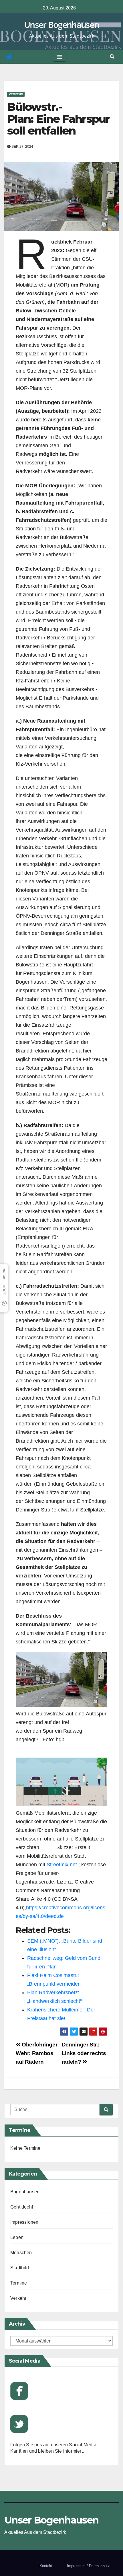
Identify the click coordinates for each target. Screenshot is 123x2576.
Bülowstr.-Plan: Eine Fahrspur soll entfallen (58, 119)
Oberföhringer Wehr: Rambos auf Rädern (36, 2053)
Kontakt (46, 2566)
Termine (19, 2283)
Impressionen (24, 2222)
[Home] (9, 57)
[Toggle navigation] (59, 57)
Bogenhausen (25, 2192)
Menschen (21, 2253)
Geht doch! (22, 2207)
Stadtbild (20, 2268)
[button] (112, 57)
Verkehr (16, 94)
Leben (17, 2237)
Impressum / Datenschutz (88, 2566)
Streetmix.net (62, 1865)
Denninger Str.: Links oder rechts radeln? (84, 2053)
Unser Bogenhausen (61, 25)
